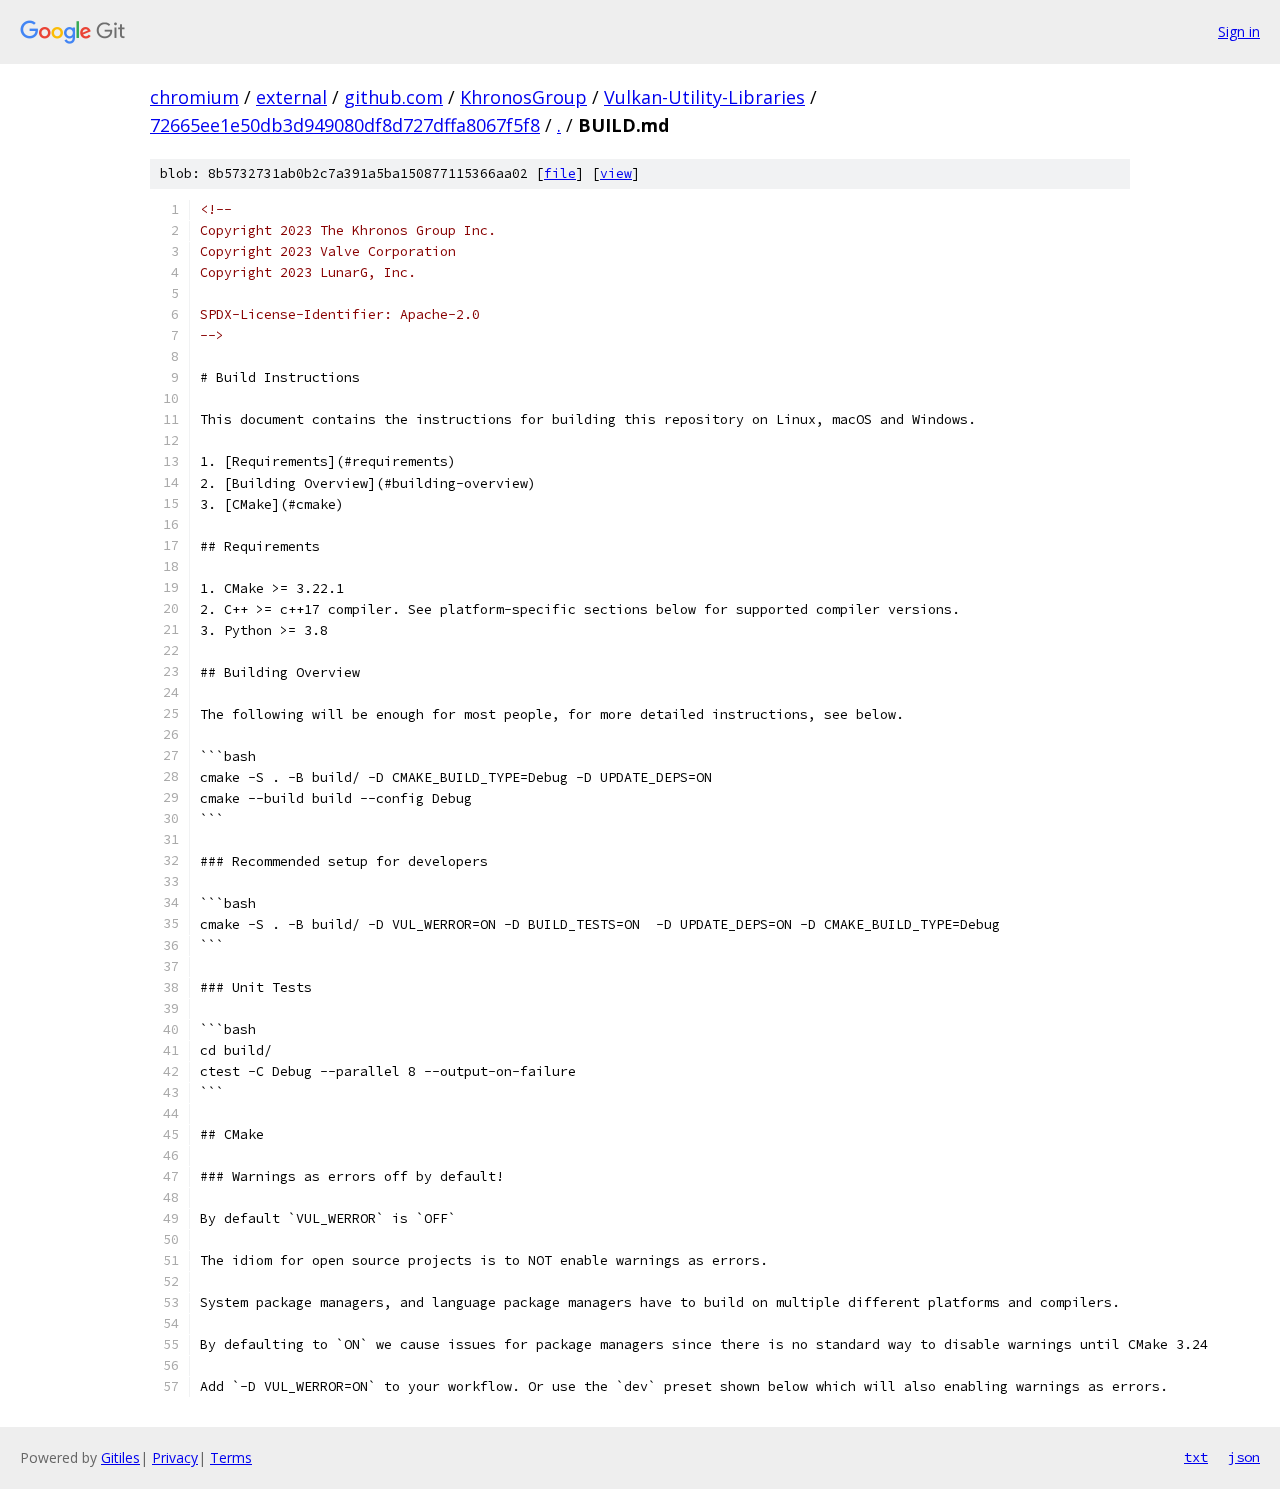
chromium (194, 97)
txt (1196, 1457)
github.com (393, 97)
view (616, 173)
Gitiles (120, 1457)
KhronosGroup (523, 97)
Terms (231, 1457)
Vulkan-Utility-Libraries (704, 97)
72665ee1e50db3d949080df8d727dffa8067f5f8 (345, 125)
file (560, 173)
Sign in (1239, 31)
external (291, 97)
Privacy (175, 1457)
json (1244, 1457)
